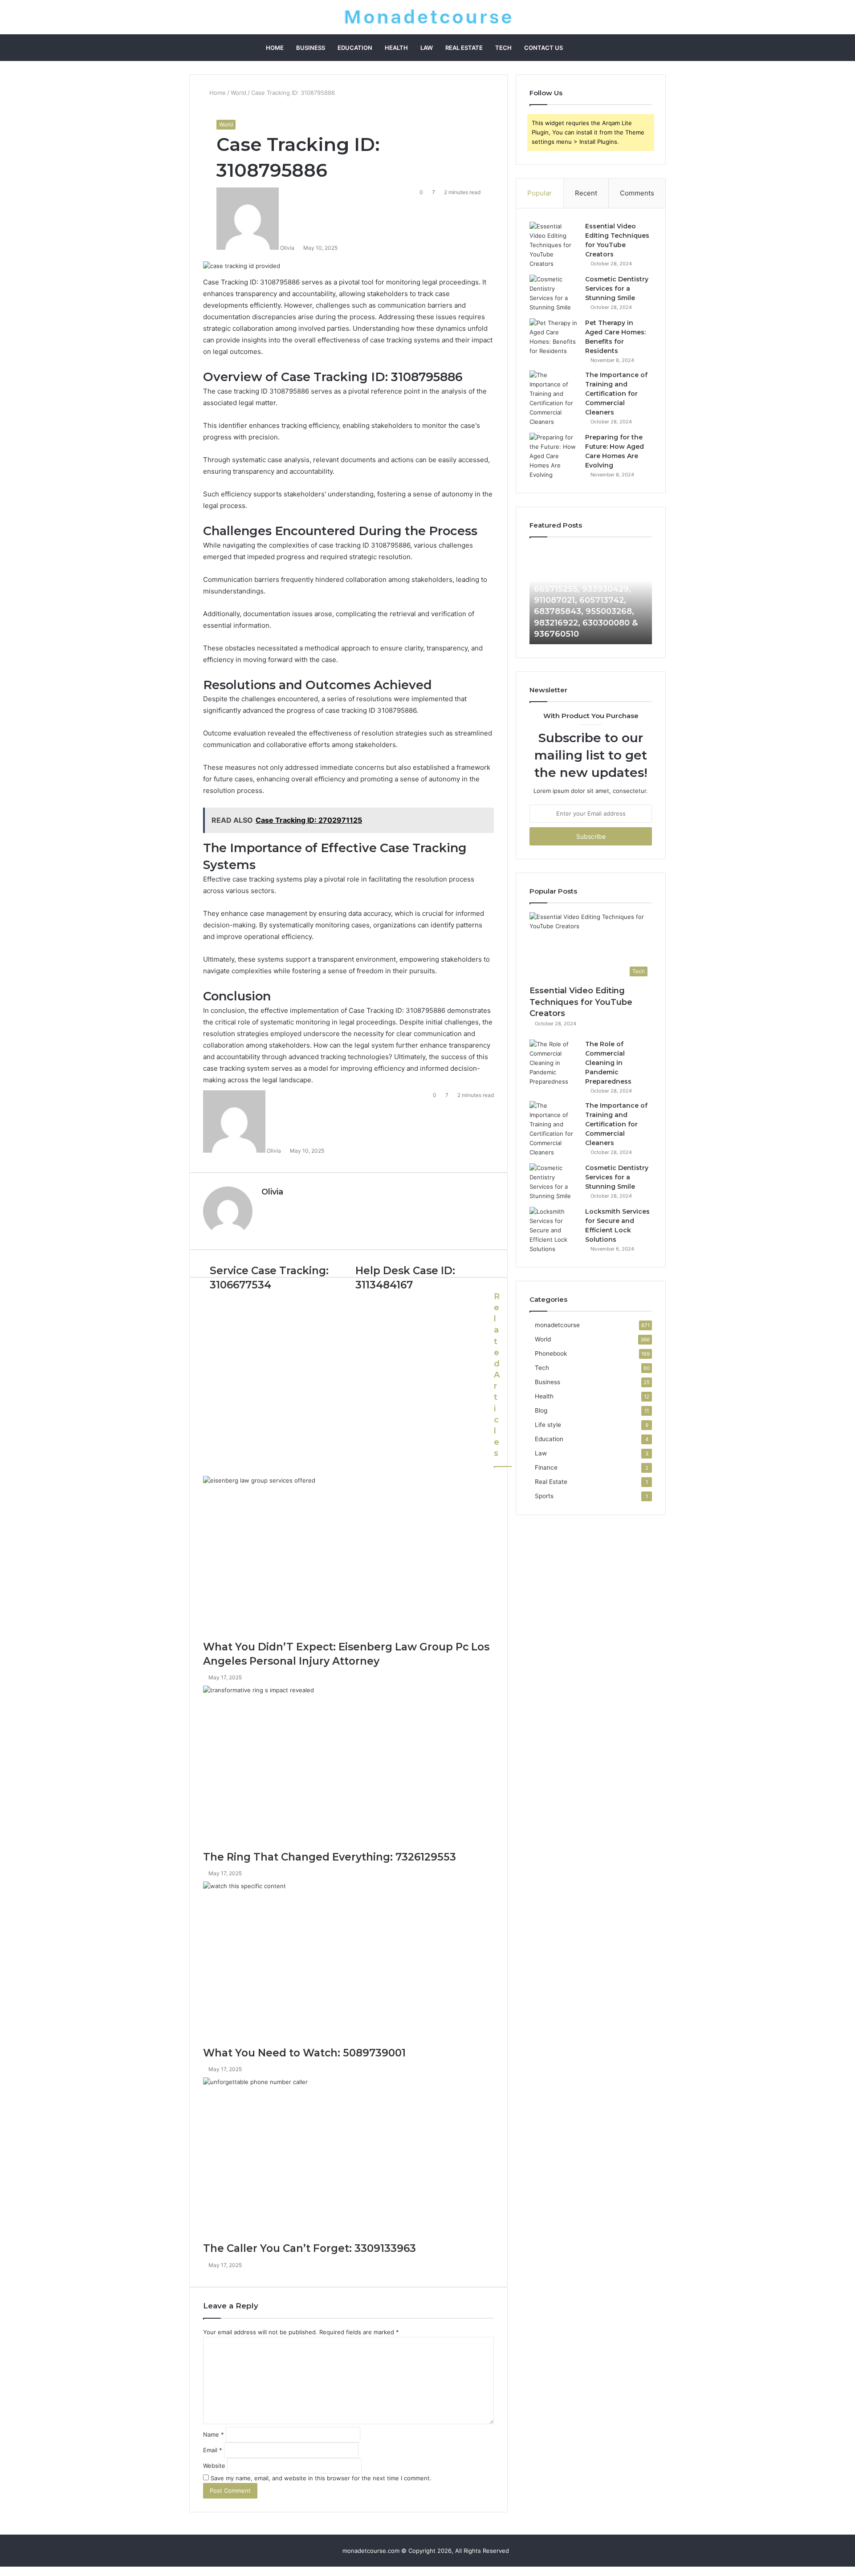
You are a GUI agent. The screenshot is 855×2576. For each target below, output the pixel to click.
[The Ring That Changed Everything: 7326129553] (348, 1768)
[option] (611, 595)
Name (214, 2434)
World (238, 93)
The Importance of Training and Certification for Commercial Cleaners (616, 394)
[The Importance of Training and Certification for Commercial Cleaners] (554, 398)
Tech (503, 48)
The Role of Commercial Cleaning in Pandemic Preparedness (608, 1063)
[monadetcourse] (427, 17)
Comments (637, 193)
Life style (548, 1425)
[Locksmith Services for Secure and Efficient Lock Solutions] (554, 1230)
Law (427, 48)
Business (311, 48)
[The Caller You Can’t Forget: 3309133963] (348, 2160)
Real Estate (464, 48)
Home (275, 48)
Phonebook (551, 1353)
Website (214, 2466)
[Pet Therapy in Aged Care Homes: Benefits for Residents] (554, 337)
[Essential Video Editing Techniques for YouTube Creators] (554, 245)
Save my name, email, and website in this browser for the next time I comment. (321, 2478)
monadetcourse (557, 1325)
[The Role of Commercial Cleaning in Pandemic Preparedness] (554, 1063)
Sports (544, 1496)
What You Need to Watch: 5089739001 (304, 2053)
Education (355, 48)
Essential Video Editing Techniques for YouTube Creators (581, 1002)
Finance (546, 1467)
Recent (586, 193)
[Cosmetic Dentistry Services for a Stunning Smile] (554, 293)
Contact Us (544, 48)
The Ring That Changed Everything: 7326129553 (330, 1857)
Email (213, 2450)
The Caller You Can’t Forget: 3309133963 (309, 2248)
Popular (539, 193)
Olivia (272, 1192)
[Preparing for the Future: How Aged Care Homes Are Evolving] (554, 456)
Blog (541, 1410)
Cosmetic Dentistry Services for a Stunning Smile (617, 288)
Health (396, 48)
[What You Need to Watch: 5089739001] (348, 1964)
